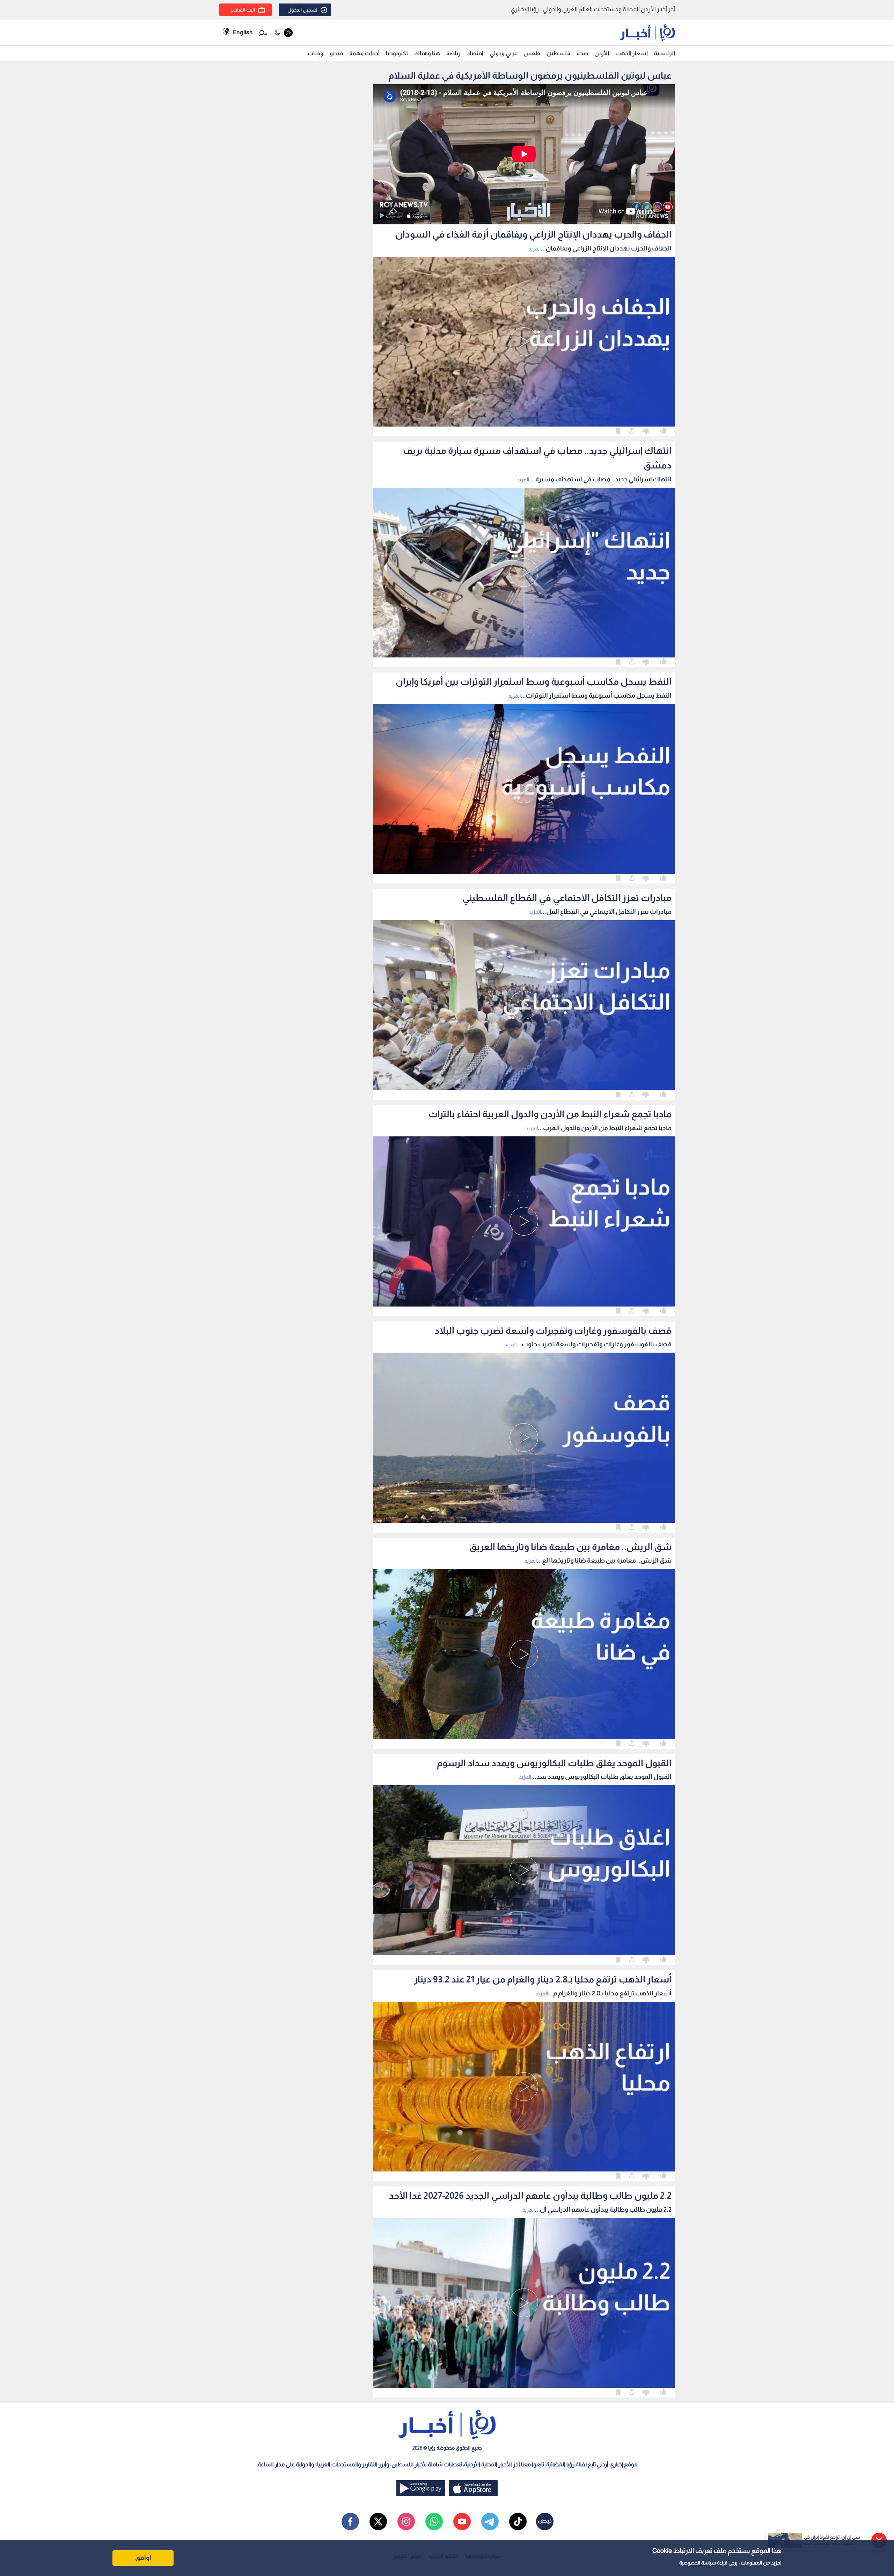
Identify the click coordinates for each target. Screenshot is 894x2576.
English (243, 32)
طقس (532, 53)
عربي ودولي (503, 53)
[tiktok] (518, 2522)
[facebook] (350, 2522)
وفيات (316, 53)
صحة (582, 53)
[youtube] (462, 2522)
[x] (378, 2522)
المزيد (534, 249)
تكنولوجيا (397, 53)
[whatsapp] (434, 2522)
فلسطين (558, 53)
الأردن (602, 53)
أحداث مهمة (364, 53)
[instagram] (406, 2522)
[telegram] (490, 2522)
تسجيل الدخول (302, 10)
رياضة (453, 53)
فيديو (336, 53)
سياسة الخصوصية (698, 2563)
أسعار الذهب (632, 53)
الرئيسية (665, 53)
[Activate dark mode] (283, 33)
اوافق (143, 2558)
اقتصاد (475, 53)
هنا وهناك (427, 53)
